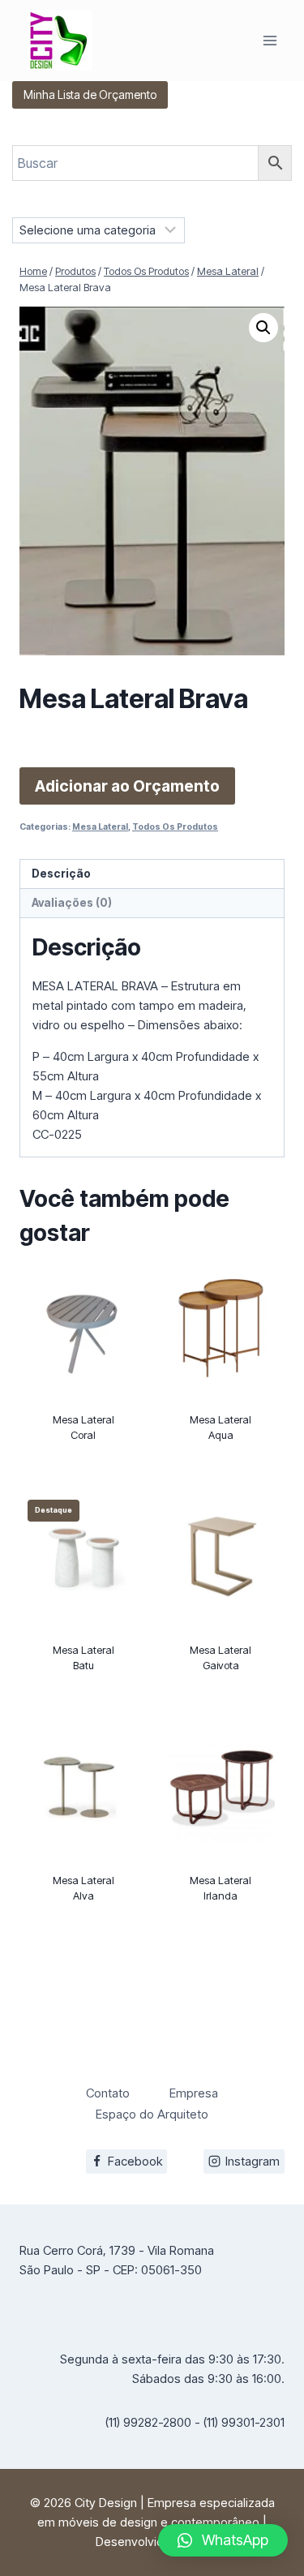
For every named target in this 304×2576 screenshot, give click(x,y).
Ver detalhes (83, 1480)
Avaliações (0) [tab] (72, 903)
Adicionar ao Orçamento (127, 786)
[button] (263, 328)
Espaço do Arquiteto (152, 2114)
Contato (108, 2093)
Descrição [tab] (61, 874)
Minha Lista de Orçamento (90, 94)
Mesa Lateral (100, 827)
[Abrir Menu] (270, 40)
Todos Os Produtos (175, 827)
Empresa (194, 2093)
